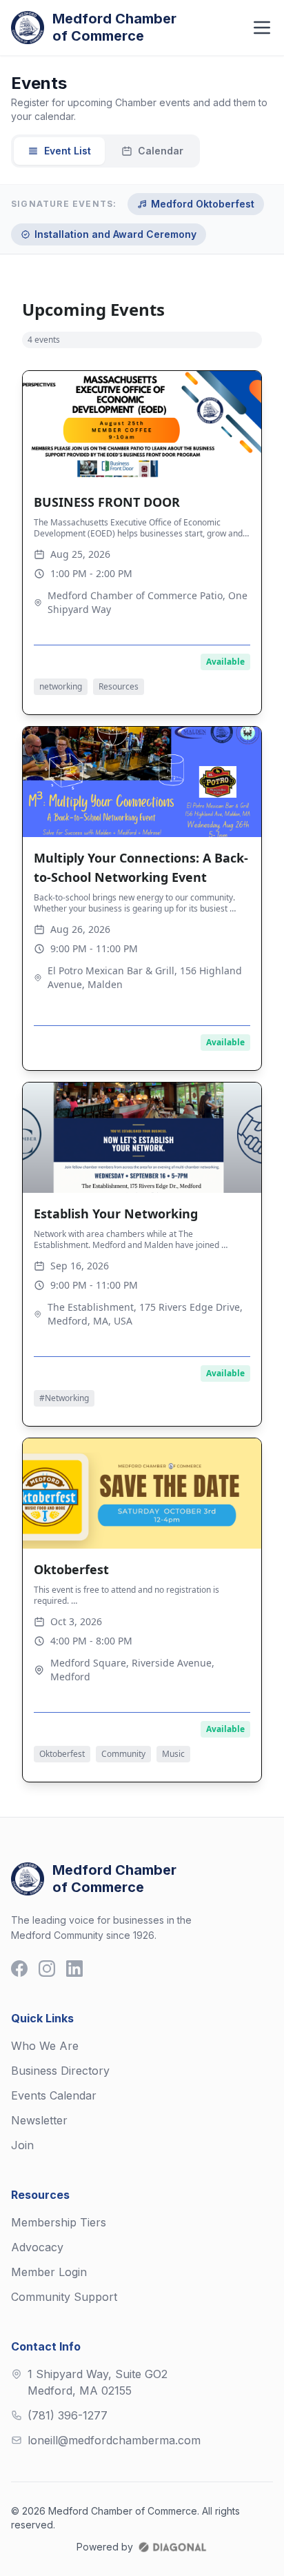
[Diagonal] (172, 2547)
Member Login (49, 2272)
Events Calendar (54, 2095)
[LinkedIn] (74, 1969)
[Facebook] (19, 1969)
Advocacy (37, 2247)
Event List (68, 151)
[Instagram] (47, 1969)
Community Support (64, 2297)
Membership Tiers (59, 2222)
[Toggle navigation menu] (262, 28)
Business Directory (60, 2071)
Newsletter (39, 2120)
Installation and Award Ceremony (115, 234)
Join (22, 2145)
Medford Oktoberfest (203, 204)
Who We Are (45, 2046)
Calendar (161, 151)
